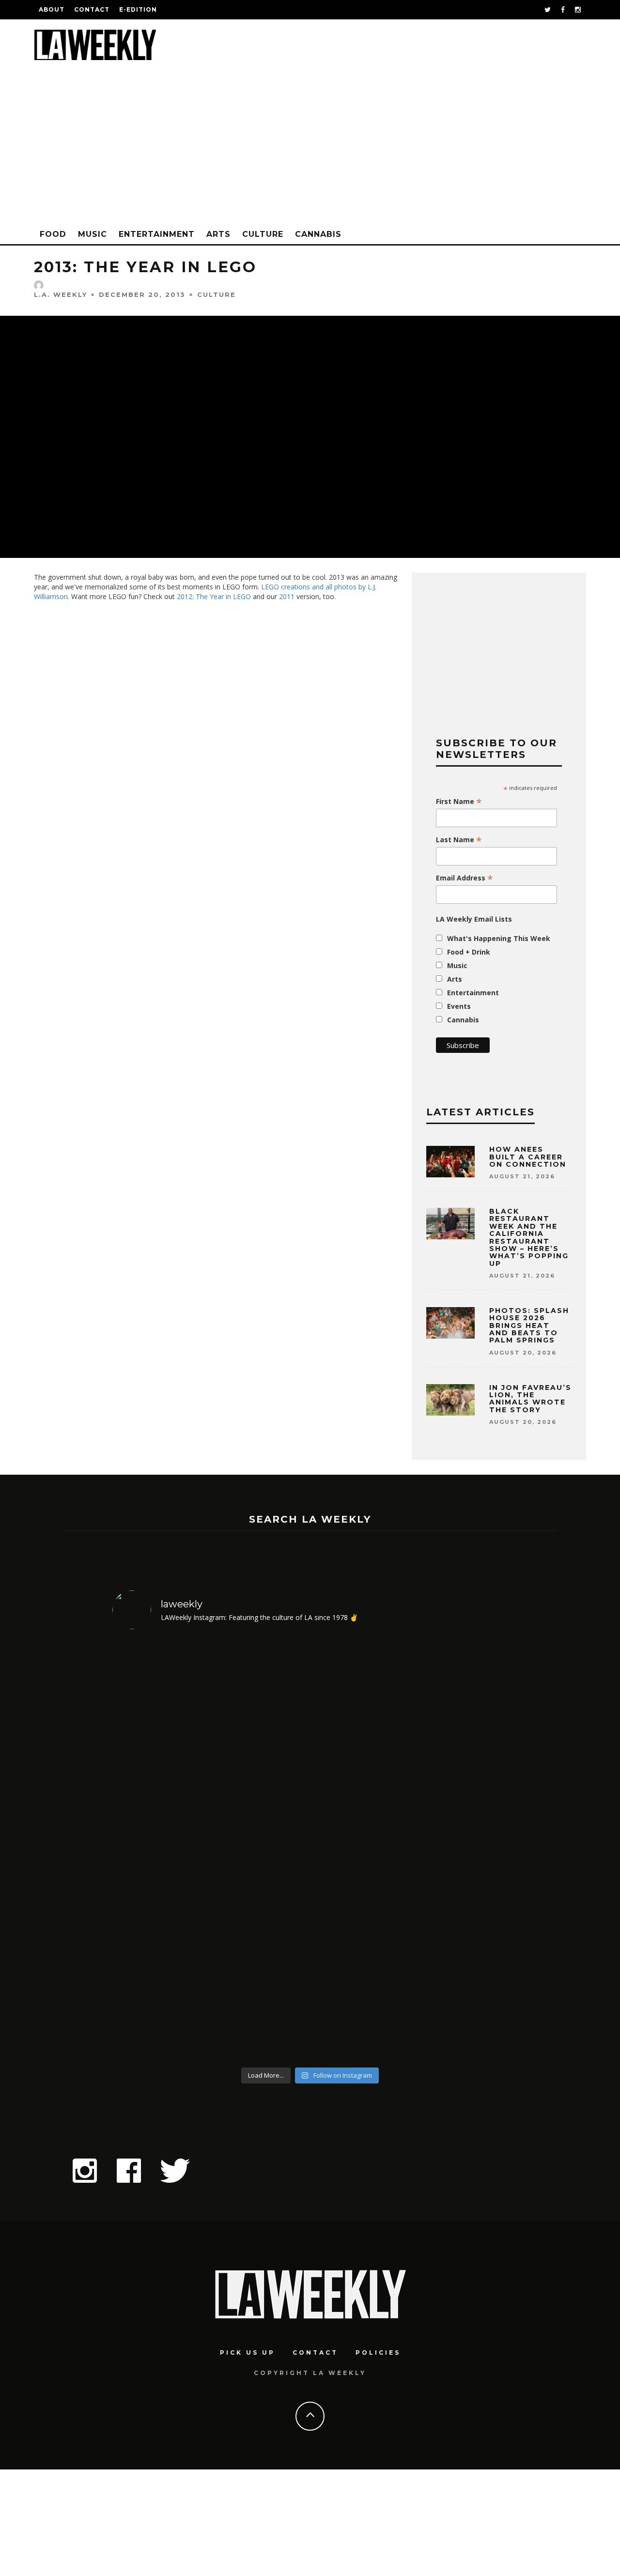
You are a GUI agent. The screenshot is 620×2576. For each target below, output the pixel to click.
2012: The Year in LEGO (214, 596)
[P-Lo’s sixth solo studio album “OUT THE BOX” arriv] (360, 1850)
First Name (459, 802)
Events (459, 1006)
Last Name (459, 840)
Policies (378, 2352)
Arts (218, 234)
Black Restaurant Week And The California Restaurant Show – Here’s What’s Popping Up (529, 1237)
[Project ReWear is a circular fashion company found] (460, 1850)
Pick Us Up (248, 2352)
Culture (263, 234)
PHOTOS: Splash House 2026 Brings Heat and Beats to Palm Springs (529, 1326)
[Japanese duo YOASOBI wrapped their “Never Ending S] (160, 1850)
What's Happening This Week (499, 938)
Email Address (465, 878)
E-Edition (138, 9)
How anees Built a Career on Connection (528, 1157)
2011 (287, 596)
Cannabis (318, 234)
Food (53, 234)
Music (93, 234)
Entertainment (157, 234)
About (52, 9)
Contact (92, 9)
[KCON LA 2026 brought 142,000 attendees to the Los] (260, 1850)
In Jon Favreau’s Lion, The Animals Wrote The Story (530, 1399)
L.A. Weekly (61, 294)
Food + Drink (469, 952)
